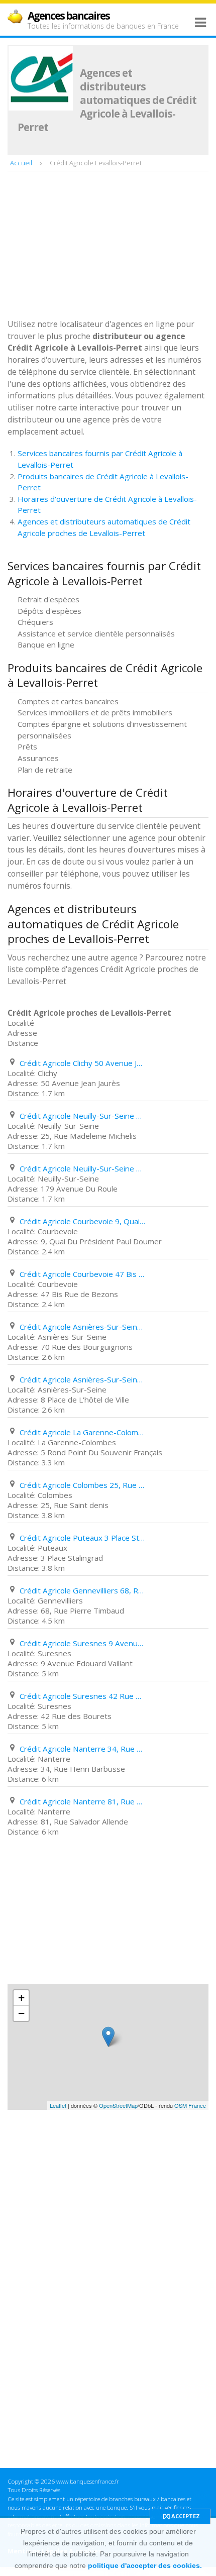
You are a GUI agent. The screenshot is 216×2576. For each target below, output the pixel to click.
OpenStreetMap (118, 2105)
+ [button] (21, 1998)
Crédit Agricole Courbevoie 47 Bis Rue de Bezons (82, 1274)
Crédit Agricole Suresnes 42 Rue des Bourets (82, 1696)
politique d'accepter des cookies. (145, 2565)
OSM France (190, 2105)
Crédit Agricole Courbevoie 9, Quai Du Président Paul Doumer (82, 1221)
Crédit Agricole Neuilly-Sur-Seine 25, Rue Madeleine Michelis (82, 1116)
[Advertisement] (83, 246)
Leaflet (58, 2105)
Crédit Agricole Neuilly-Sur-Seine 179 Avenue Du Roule (82, 1168)
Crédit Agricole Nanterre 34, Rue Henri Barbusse (82, 1749)
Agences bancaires (69, 16)
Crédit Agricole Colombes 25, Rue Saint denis (82, 1485)
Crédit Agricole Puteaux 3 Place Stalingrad (82, 1538)
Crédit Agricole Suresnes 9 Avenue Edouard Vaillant (82, 1643)
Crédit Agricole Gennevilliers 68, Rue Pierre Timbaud (82, 1590)
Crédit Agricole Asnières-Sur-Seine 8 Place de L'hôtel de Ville (82, 1379)
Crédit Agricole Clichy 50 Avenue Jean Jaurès (82, 1063)
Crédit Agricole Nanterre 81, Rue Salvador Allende (82, 1801)
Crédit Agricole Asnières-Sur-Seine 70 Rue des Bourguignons (82, 1327)
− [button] (21, 2013)
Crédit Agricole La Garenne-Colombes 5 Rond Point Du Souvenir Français (82, 1432)
